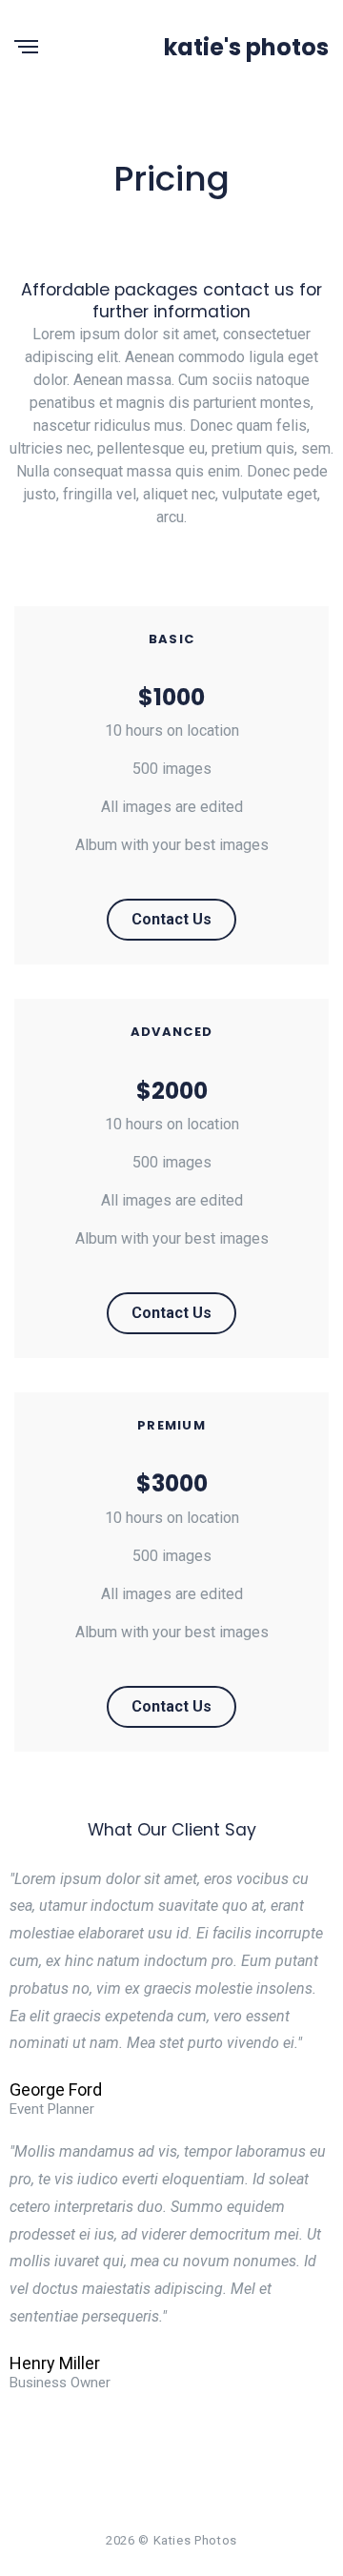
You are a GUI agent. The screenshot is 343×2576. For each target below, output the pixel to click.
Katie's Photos (246, 47)
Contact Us (171, 919)
